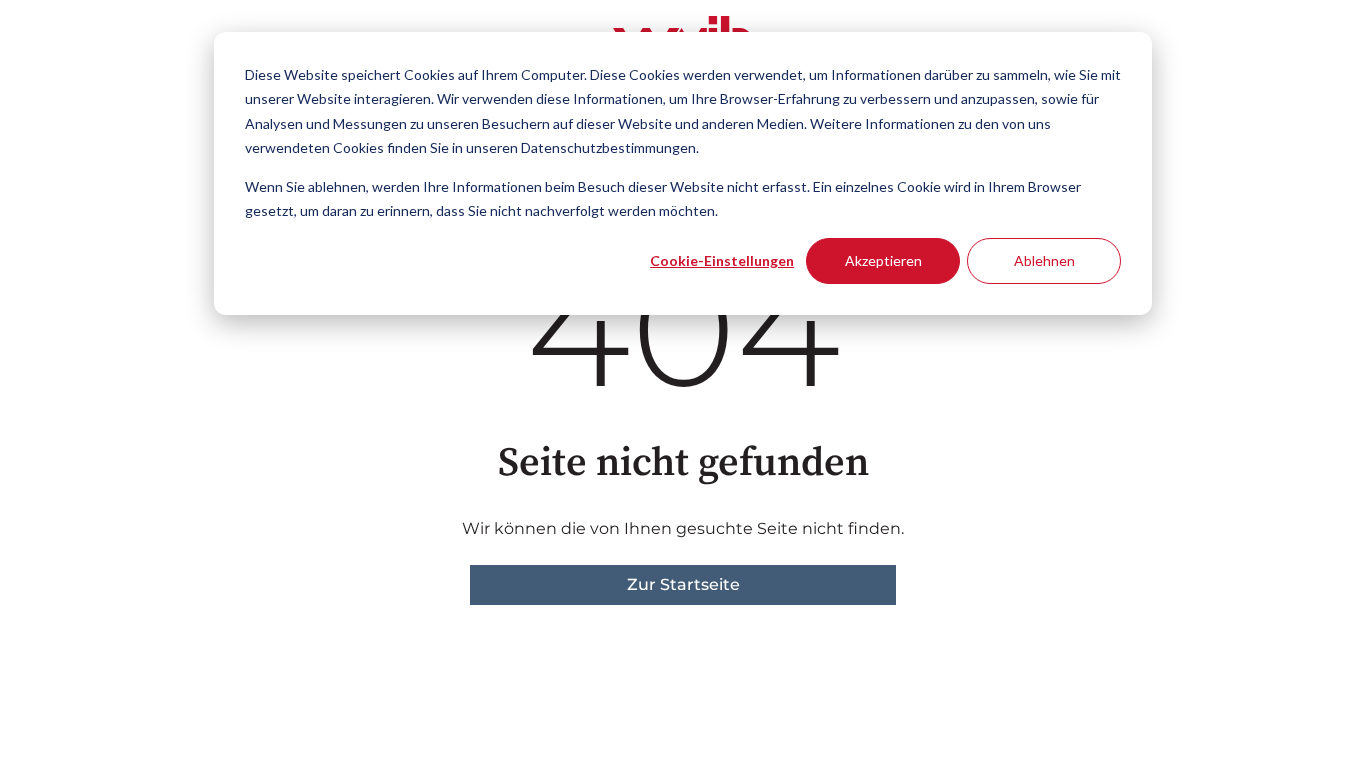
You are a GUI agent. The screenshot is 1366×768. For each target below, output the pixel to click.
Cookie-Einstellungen (722, 260)
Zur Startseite (683, 584)
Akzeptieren (883, 260)
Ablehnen (1044, 260)
